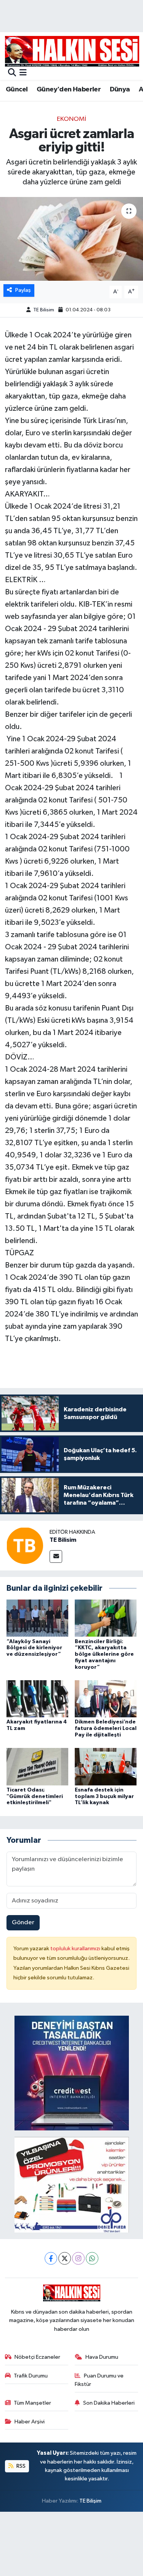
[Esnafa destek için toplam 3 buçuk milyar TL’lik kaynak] (106, 1766)
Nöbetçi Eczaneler (37, 2357)
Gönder (23, 1923)
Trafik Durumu (31, 2376)
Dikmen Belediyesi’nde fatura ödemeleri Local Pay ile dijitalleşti (106, 1728)
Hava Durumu (102, 2357)
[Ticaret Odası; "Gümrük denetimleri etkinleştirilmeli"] (37, 1766)
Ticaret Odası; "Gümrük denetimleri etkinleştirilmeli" (35, 1797)
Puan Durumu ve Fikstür (99, 2380)
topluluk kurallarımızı (76, 1949)
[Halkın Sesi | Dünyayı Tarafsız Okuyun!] (72, 51)
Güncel (17, 90)
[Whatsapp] (92, 2258)
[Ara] (12, 73)
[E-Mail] (56, 1557)
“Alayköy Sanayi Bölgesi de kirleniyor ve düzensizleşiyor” (34, 1648)
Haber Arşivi (30, 2422)
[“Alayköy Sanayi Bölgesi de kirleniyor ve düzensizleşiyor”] (37, 1618)
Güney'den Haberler (69, 90)
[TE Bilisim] (25, 1545)
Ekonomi (71, 119)
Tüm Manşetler (32, 2403)
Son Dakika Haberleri (109, 2403)
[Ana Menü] (23, 73)
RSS (20, 2466)
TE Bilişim (90, 2501)
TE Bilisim (44, 310)
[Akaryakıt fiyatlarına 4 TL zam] (37, 1699)
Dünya (120, 90)
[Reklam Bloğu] (72, 2073)
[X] (65, 2258)
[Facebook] (51, 2258)
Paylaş (23, 290)
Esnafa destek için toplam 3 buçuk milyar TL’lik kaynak (104, 1797)
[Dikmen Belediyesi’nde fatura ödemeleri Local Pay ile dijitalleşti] (106, 1699)
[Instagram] (78, 2258)
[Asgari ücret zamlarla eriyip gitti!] (71, 239)
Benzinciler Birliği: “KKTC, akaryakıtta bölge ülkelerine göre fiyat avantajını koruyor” (104, 1654)
